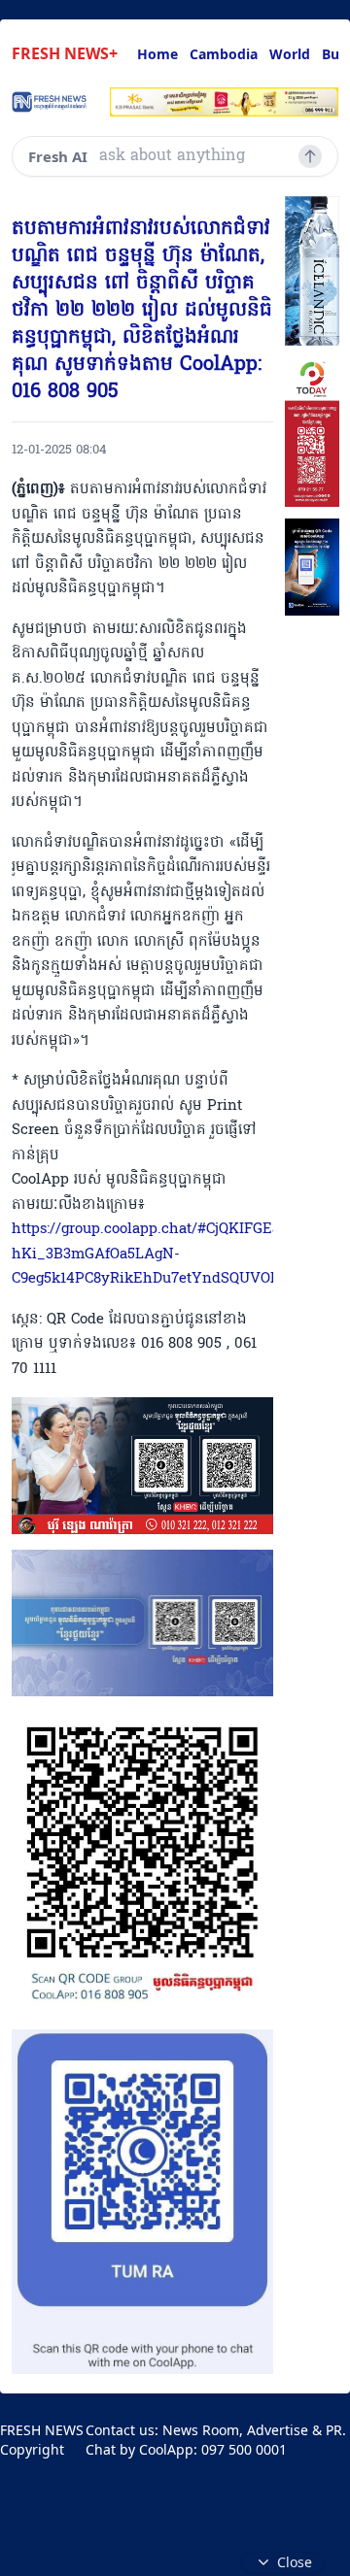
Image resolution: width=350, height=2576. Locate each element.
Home (157, 54)
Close (295, 2562)
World (290, 54)
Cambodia (224, 54)
